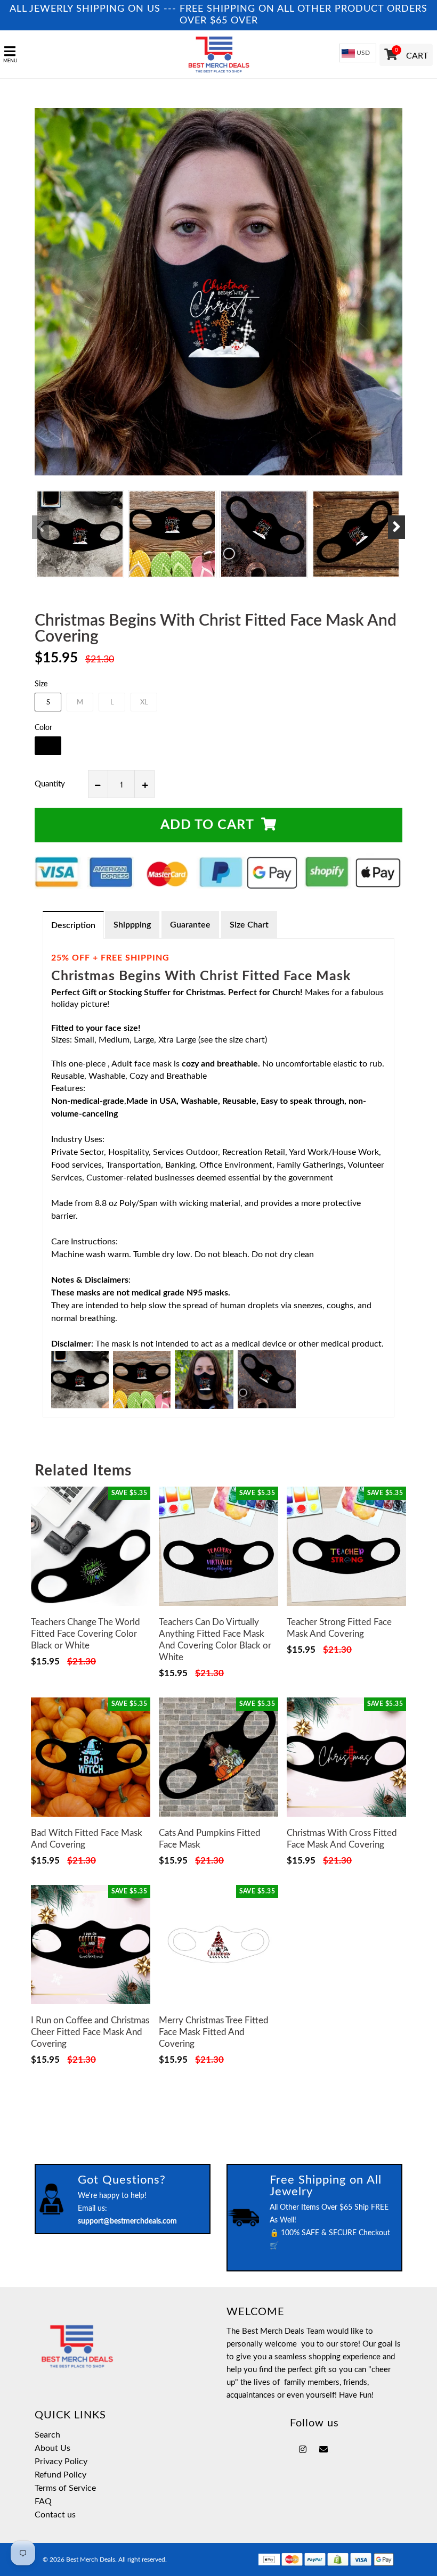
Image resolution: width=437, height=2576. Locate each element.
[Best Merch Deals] (218, 54)
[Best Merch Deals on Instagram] (303, 2450)
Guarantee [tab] (190, 925)
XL (144, 703)
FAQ (43, 2501)
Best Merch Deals (91, 2559)
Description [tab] (73, 925)
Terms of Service (65, 2488)
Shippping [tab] (132, 925)
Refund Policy (60, 2475)
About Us (52, 2448)
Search (47, 2435)
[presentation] (41, 527)
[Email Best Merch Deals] (323, 2450)
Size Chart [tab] (249, 925)
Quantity (50, 784)
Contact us (55, 2515)
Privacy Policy (61, 2462)
